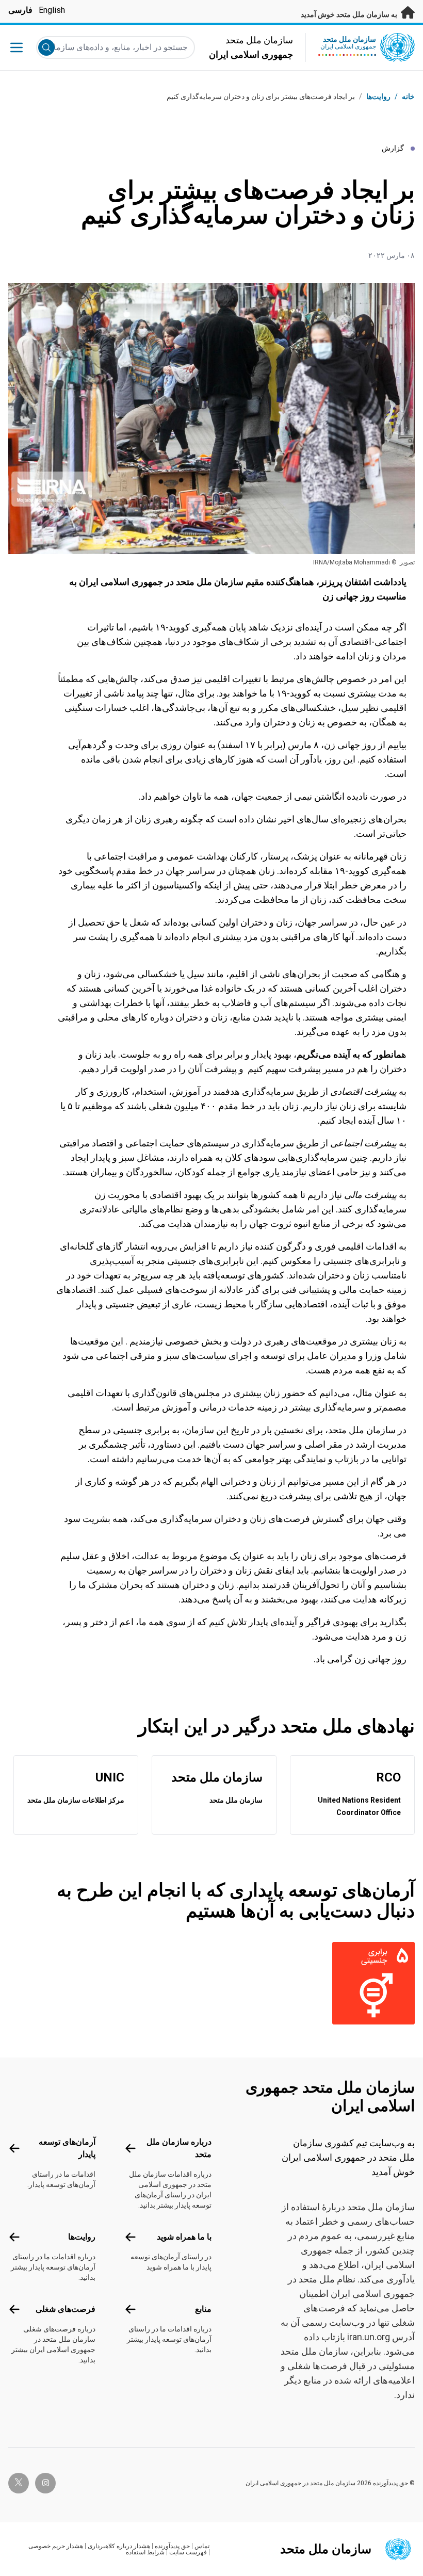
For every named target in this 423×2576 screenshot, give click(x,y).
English (52, 10)
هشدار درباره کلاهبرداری (119, 2546)
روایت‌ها (378, 96)
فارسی (20, 10)
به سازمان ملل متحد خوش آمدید (350, 14)
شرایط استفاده (145, 2552)
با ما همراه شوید (184, 2237)
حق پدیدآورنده (172, 2546)
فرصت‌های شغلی (66, 2309)
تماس (202, 2546)
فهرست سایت (188, 2552)
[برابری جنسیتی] (369, 1983)
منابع (203, 2309)
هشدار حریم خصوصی (56, 2546)
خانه (408, 96)
